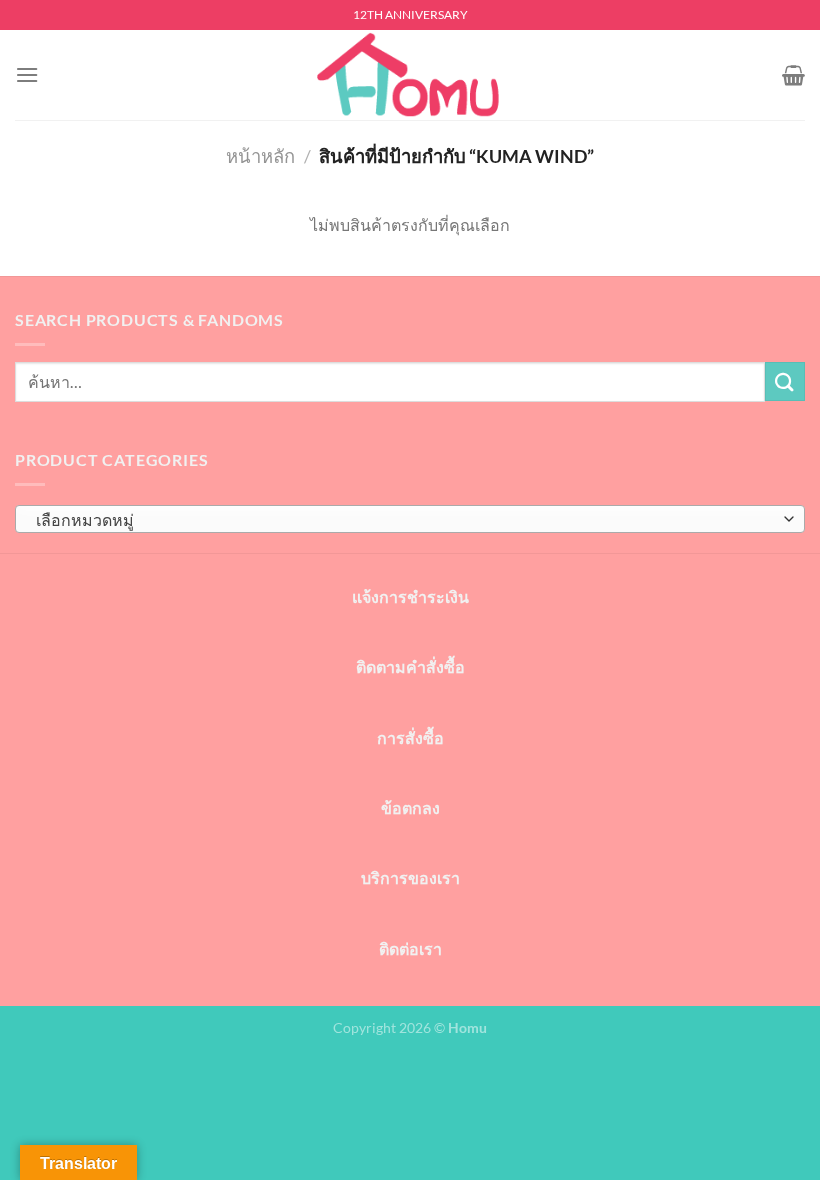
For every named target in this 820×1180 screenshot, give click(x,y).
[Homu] (410, 75)
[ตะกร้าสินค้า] (793, 75)
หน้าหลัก (260, 156)
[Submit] (785, 381)
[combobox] (410, 519)
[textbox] (405, 520)
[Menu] (27, 74)
